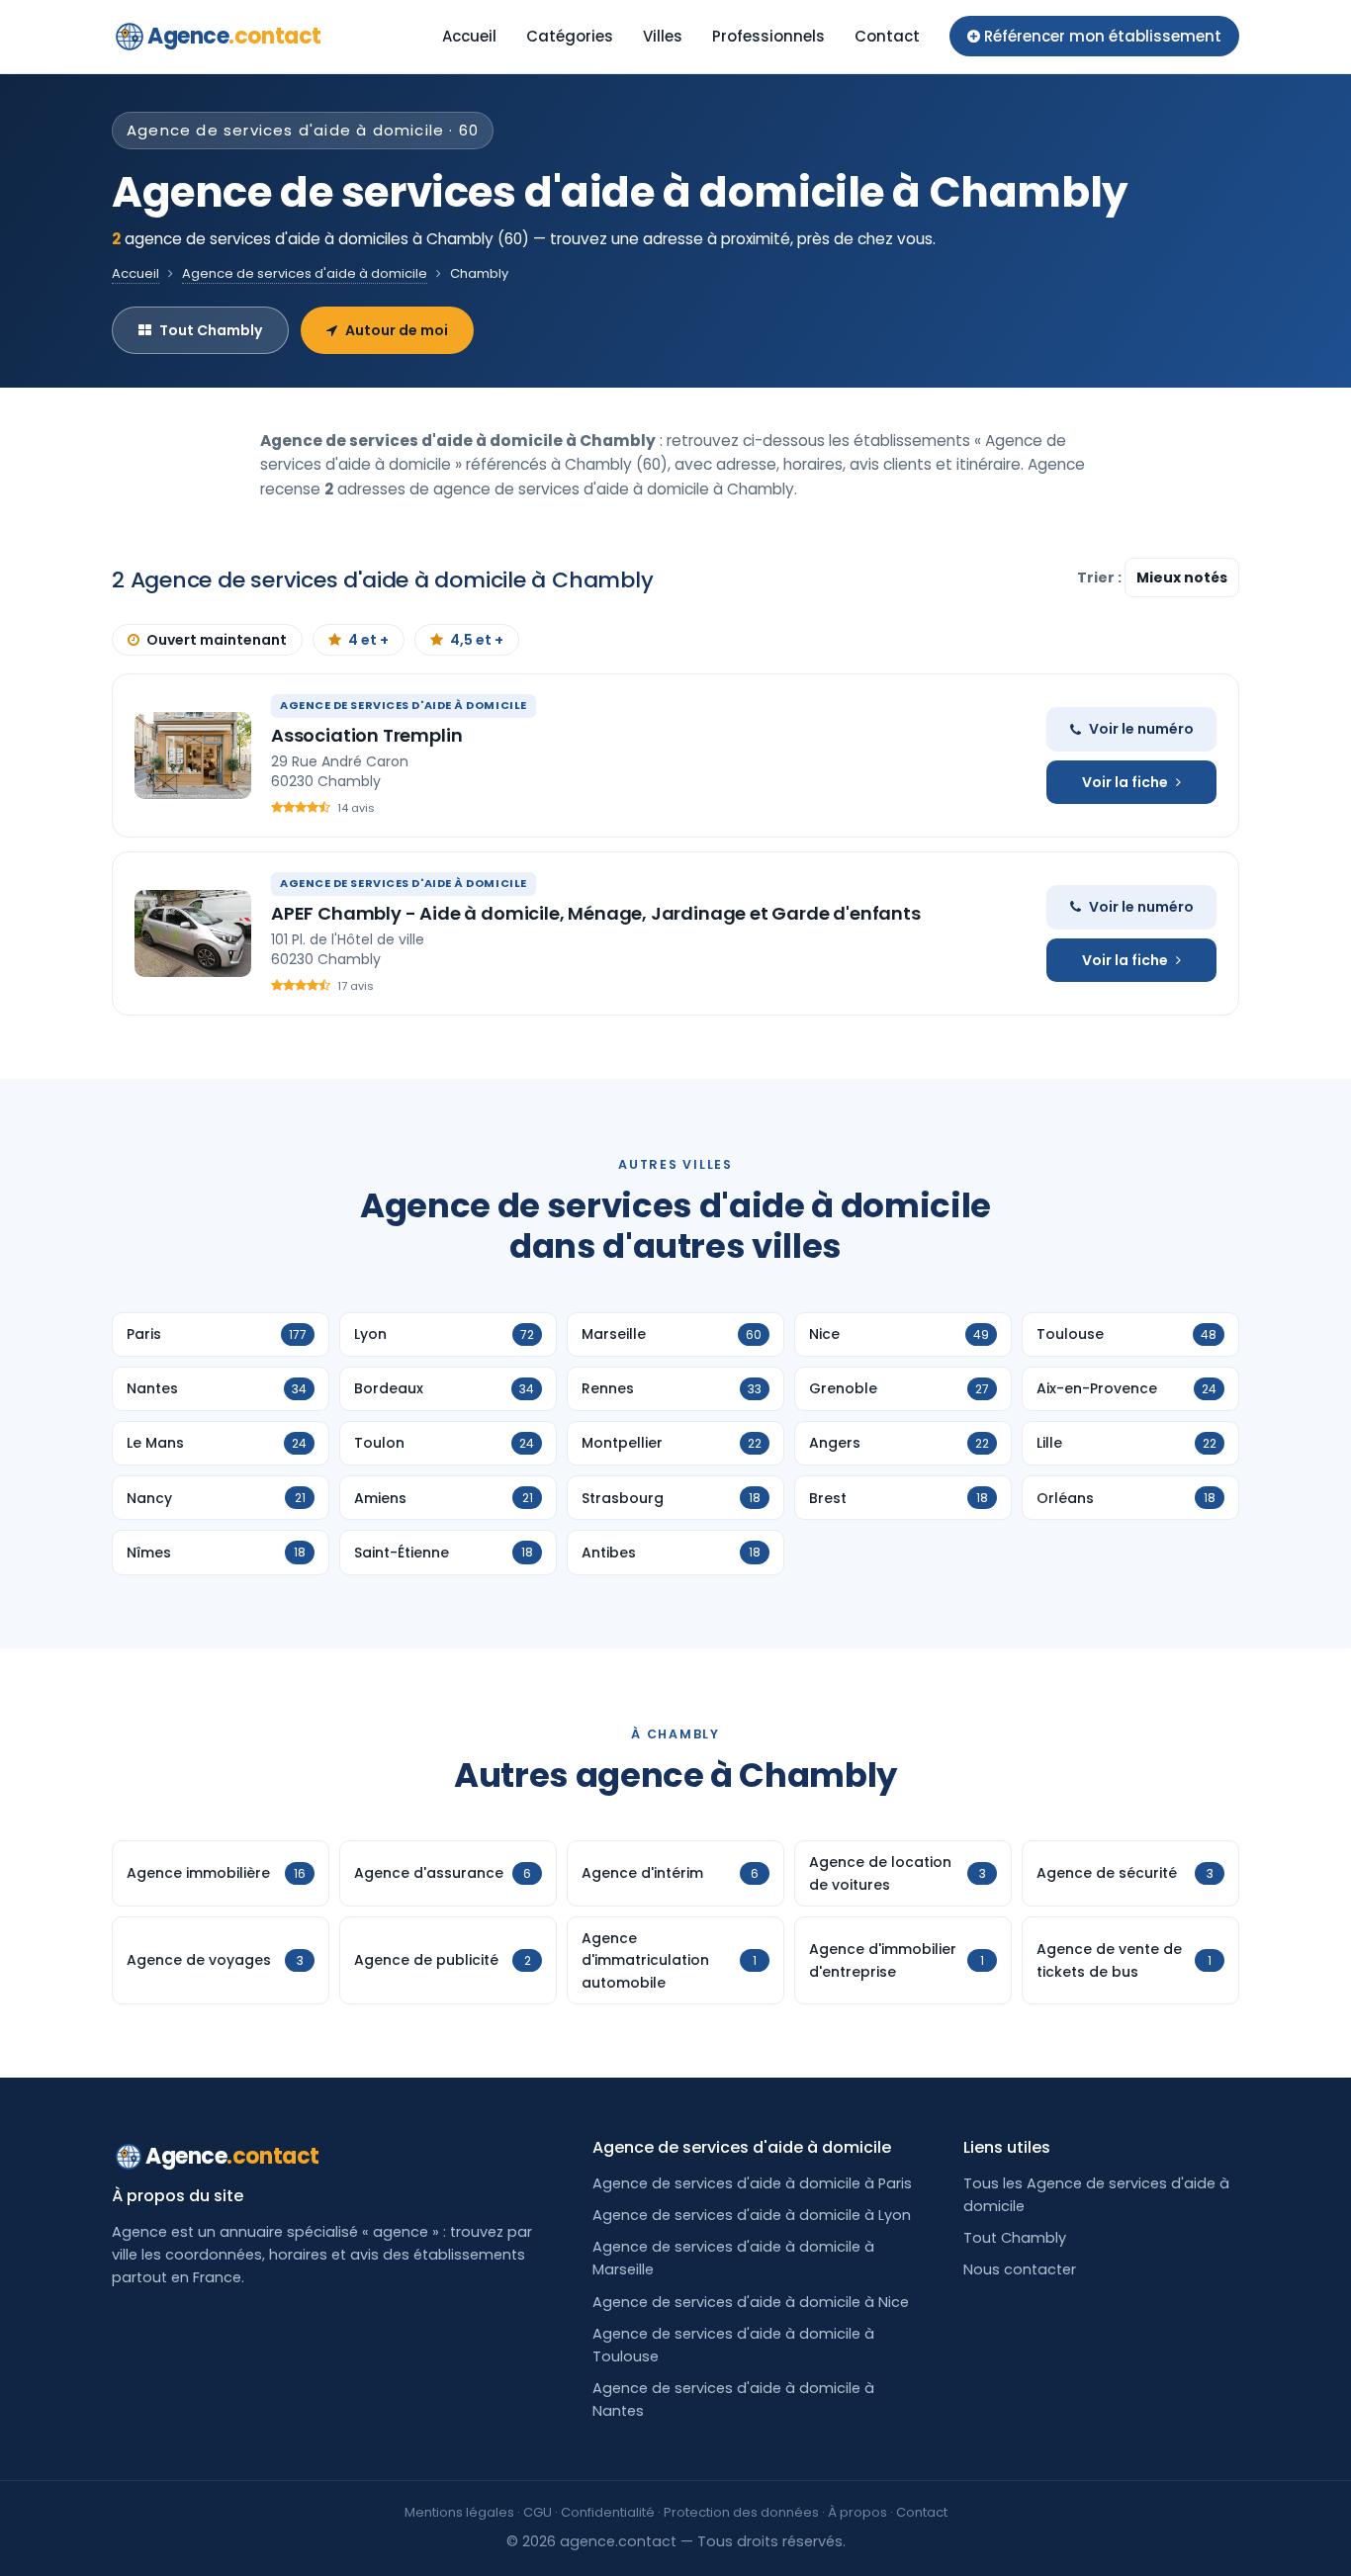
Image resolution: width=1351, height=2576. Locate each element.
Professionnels (768, 36)
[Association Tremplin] (193, 755)
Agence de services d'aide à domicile (305, 273)
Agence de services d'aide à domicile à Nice (751, 2302)
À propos (857, 2512)
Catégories (570, 36)
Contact (887, 36)
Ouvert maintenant (217, 640)
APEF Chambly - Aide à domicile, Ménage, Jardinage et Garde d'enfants (596, 913)
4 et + (368, 640)
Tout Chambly (211, 330)
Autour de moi (397, 330)
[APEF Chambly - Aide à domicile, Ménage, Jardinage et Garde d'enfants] (193, 933)
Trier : (1101, 577)
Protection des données (741, 2512)
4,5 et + (477, 640)
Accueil (469, 36)
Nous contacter (1020, 2269)
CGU (538, 2512)
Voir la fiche (1125, 782)
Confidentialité (608, 2512)
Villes (663, 36)
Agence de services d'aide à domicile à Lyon (752, 2215)
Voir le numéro (1141, 729)
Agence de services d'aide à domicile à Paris (752, 2183)
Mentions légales (459, 2512)
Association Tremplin (366, 735)
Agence (234, 36)
